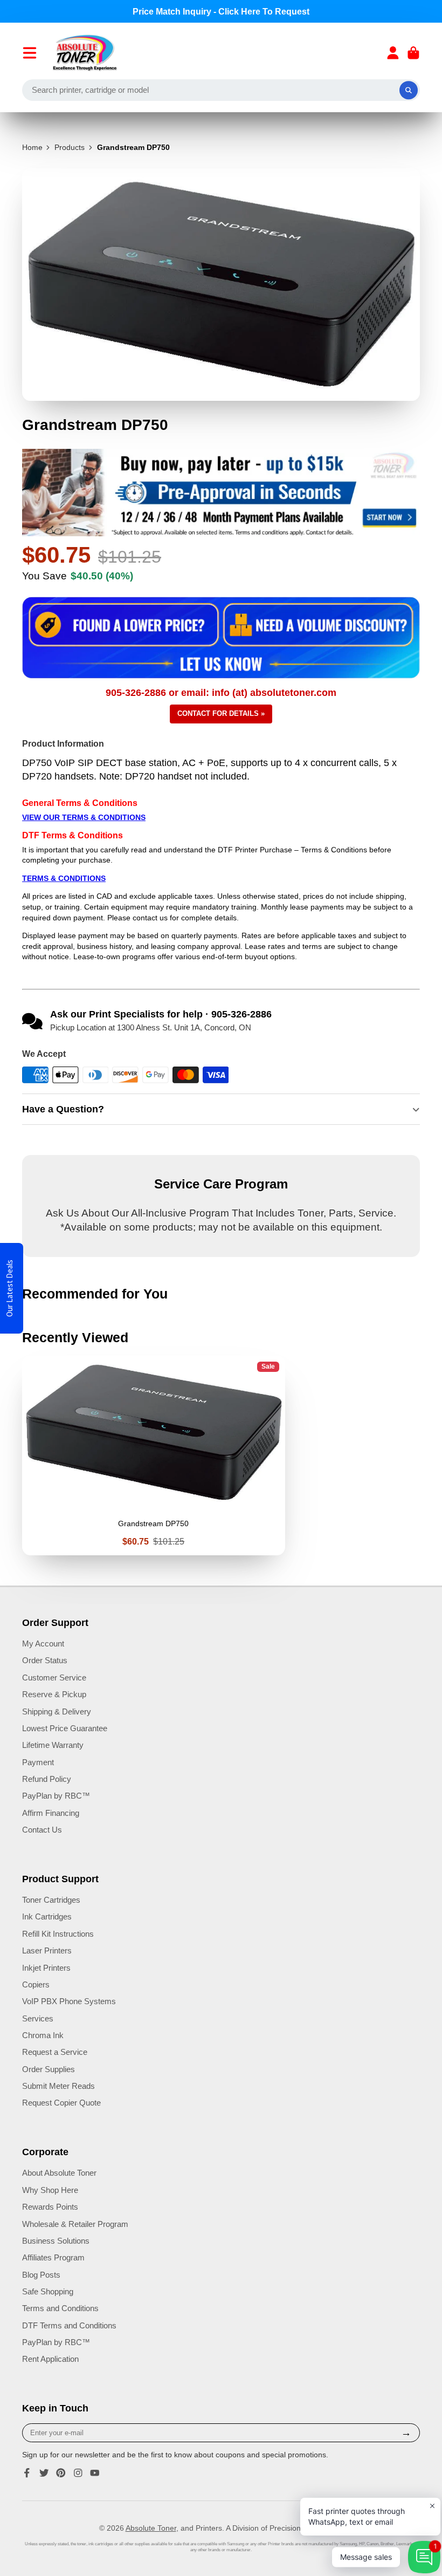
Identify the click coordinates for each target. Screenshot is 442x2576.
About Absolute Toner (59, 2173)
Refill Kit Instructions (58, 1934)
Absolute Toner (151, 2528)
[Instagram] (78, 2473)
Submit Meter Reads (58, 2086)
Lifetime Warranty (53, 1745)
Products (70, 147)
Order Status (45, 1660)
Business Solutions (56, 2241)
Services (38, 2018)
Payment (38, 1762)
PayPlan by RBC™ (56, 1796)
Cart (413, 53)
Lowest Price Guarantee (65, 1728)
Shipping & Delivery (57, 1711)
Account (393, 53)
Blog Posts (41, 2275)
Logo (85, 53)
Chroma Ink (43, 2035)
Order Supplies (49, 2069)
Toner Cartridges (51, 1900)
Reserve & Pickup (54, 1694)
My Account (43, 1644)
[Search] (409, 90)
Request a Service (55, 2052)
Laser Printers (47, 1950)
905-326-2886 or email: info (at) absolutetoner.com (221, 693)
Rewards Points (50, 2207)
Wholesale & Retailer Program (75, 2224)
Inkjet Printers (46, 1968)
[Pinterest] (61, 2473)
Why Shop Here (50, 2190)
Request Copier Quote (61, 2103)
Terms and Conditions (60, 2308)
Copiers (36, 1984)
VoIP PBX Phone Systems (69, 2001)
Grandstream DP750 (154, 1455)
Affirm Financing (51, 1813)
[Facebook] (27, 2473)
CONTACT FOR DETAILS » (221, 713)
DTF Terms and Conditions (69, 2325)
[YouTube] (95, 2473)
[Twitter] (44, 2473)
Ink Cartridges (47, 1916)
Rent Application (50, 2359)
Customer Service (54, 1678)
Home (32, 147)
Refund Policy (47, 1779)
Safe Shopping (48, 2291)
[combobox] (221, 90)
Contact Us (42, 1830)
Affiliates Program (53, 2257)
